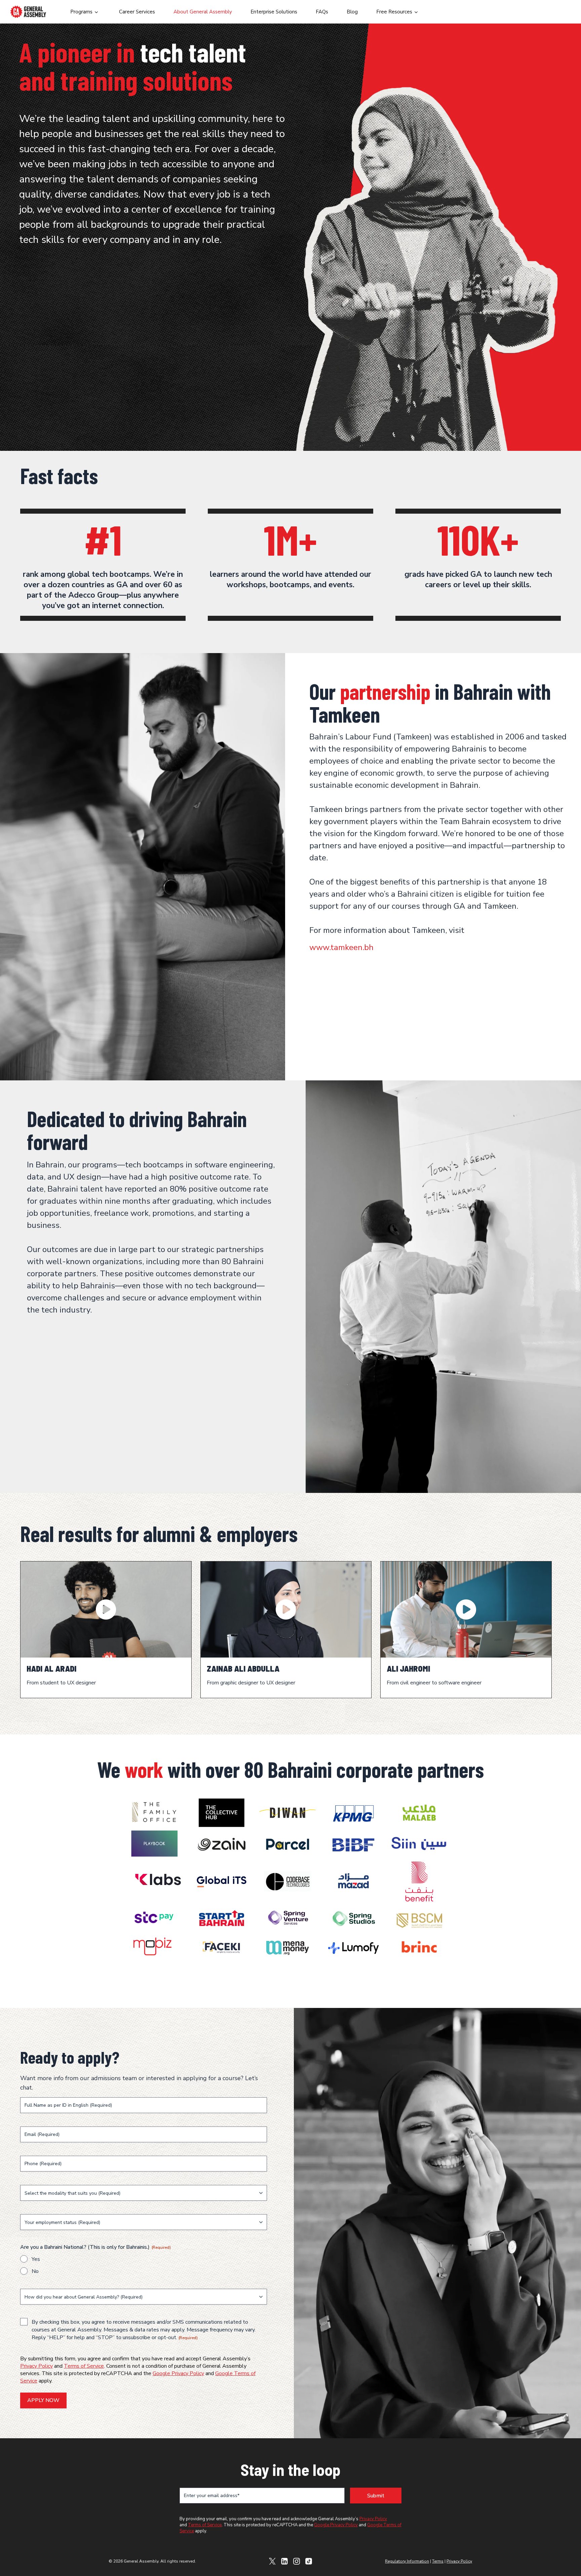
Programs (81, 12)
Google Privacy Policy (178, 2373)
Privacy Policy (36, 2366)
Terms (438, 2561)
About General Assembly (203, 12)
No (35, 2271)
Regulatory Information (407, 2561)
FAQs (322, 12)
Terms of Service (84, 2366)
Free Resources (394, 12)
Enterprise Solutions (274, 12)
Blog (352, 12)
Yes (36, 2259)
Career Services (137, 12)
